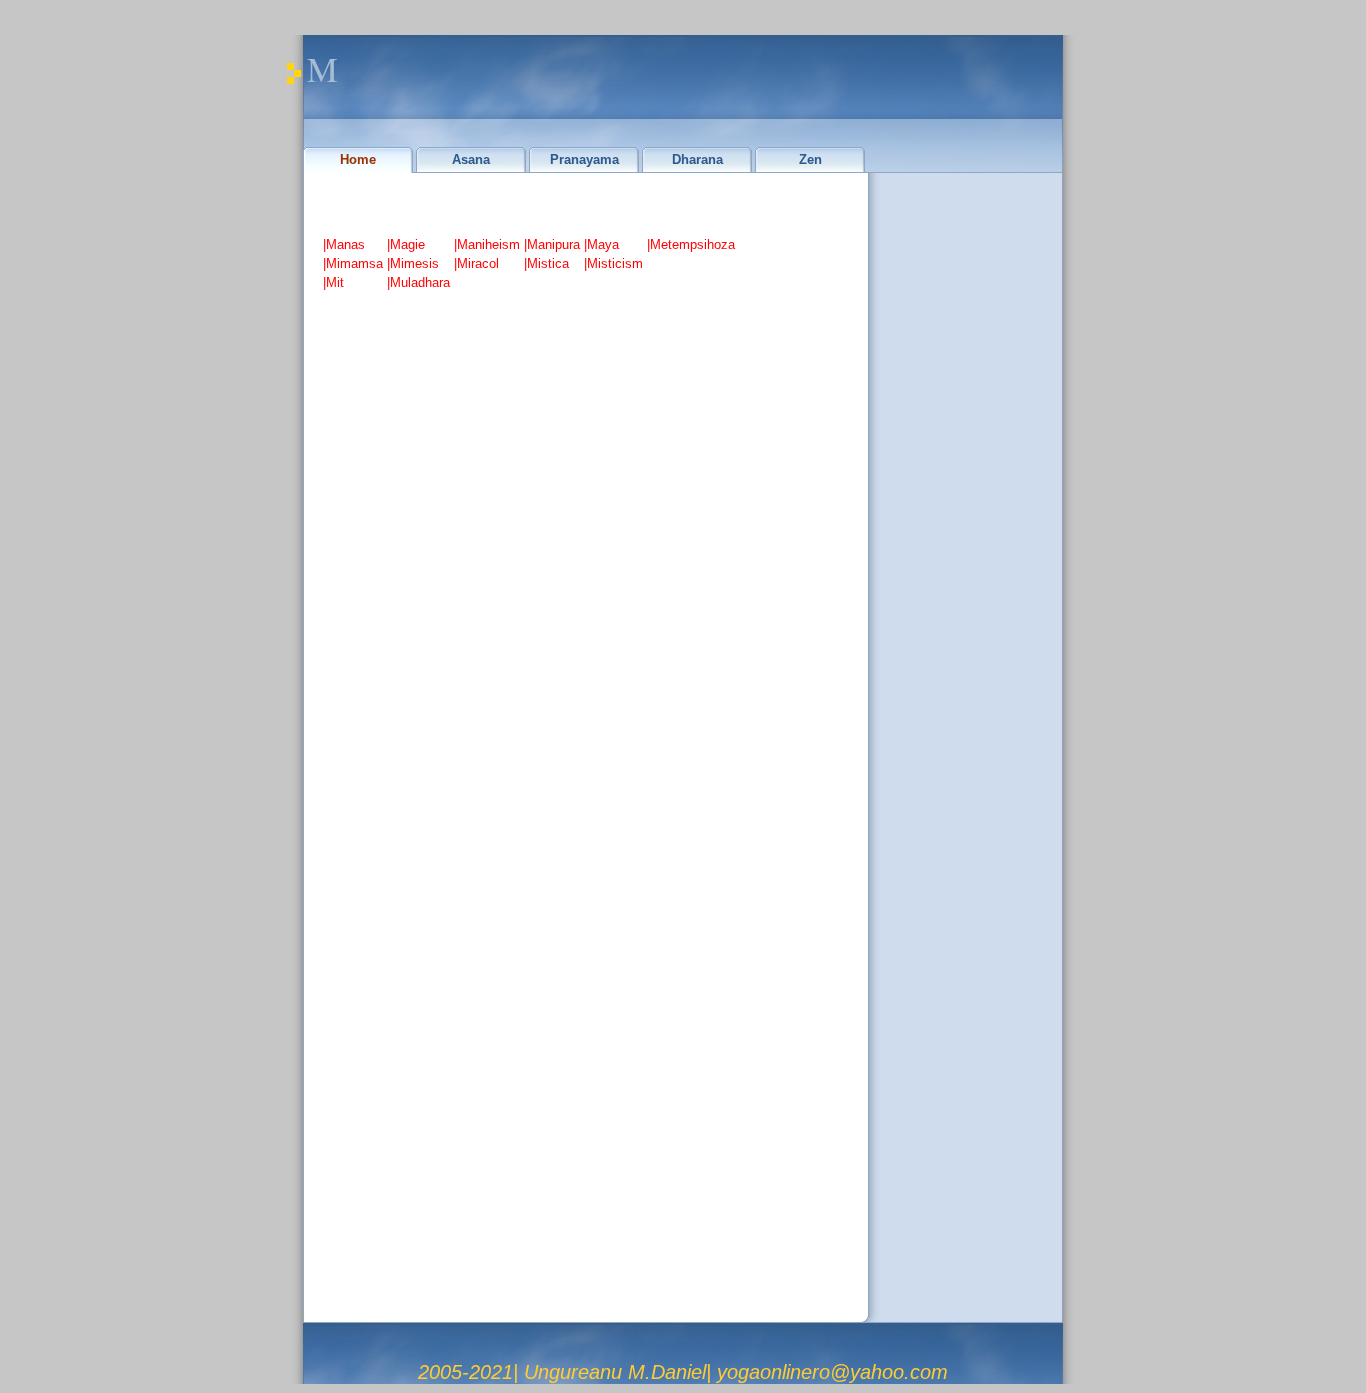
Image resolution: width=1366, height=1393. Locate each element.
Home (358, 159)
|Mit (333, 282)
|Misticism (613, 263)
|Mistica (546, 263)
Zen (810, 159)
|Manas (344, 244)
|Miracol (476, 263)
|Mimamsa (353, 263)
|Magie (406, 244)
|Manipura (552, 244)
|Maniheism (487, 244)
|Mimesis (413, 263)
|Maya (601, 244)
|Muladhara (418, 282)
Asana (471, 159)
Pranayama (584, 159)
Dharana (697, 159)
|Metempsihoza (691, 244)
